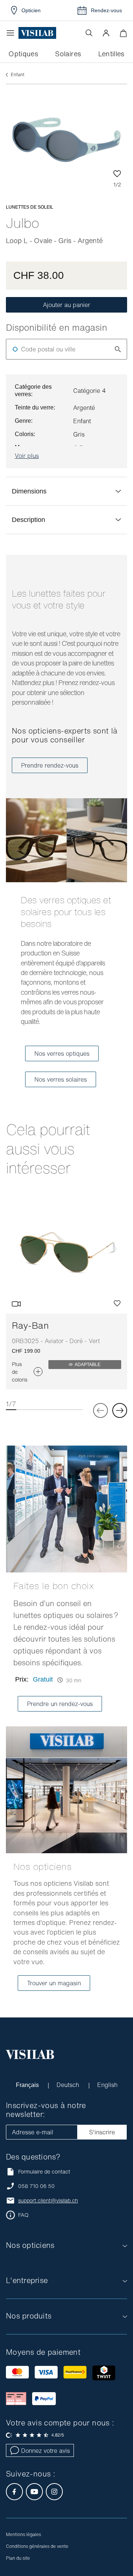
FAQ (23, 2215)
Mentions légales (23, 2534)
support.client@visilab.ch (48, 2201)
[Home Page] (37, 33)
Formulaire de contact (44, 2172)
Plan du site (18, 2558)
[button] (106, 33)
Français (28, 2085)
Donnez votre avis (45, 2451)
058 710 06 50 (36, 2186)
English (107, 2085)
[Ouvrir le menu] (12, 33)
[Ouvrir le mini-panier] (123, 33)
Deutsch (69, 2085)
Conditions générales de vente (37, 2546)
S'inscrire (102, 2132)
